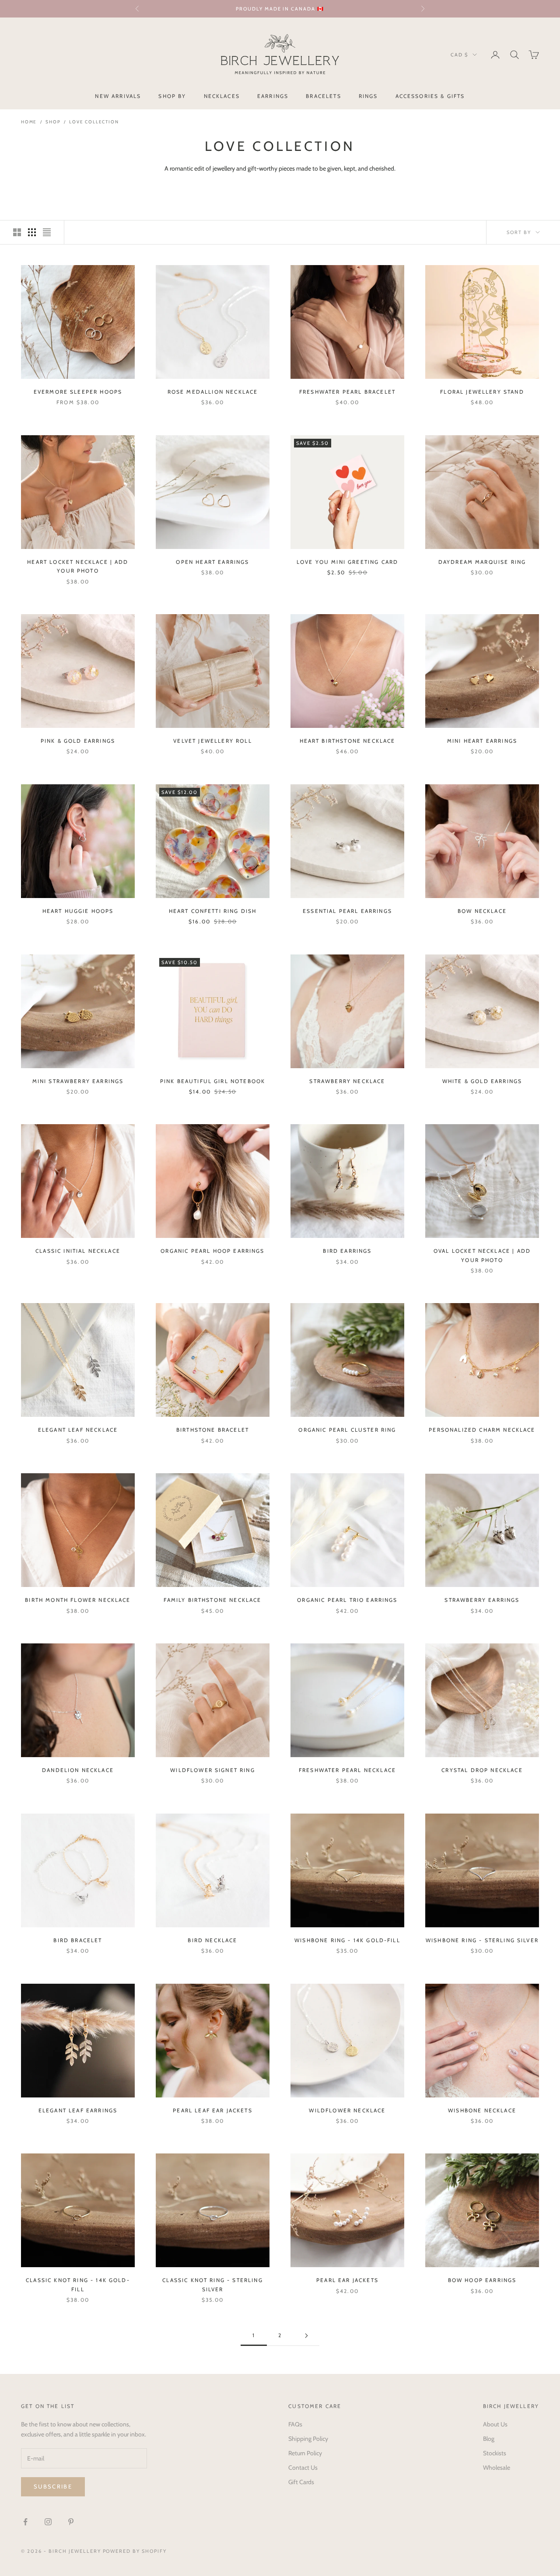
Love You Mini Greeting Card (347, 562)
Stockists (495, 2453)
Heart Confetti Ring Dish (213, 911)
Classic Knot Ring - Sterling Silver (212, 2284)
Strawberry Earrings (482, 1600)
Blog (489, 2439)
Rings (368, 96)
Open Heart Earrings (212, 562)
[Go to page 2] (306, 2336)
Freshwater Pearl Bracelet (347, 392)
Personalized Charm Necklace (482, 1430)
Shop (53, 122)
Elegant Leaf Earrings (78, 2110)
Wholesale (497, 2468)
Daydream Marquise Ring (482, 562)
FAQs (295, 2424)
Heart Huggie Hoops (78, 911)
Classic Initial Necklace (78, 1251)
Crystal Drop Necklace (482, 1770)
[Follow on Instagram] (48, 2522)
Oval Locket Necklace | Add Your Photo (482, 1255)
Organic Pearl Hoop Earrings (212, 1251)
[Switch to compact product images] (47, 232)
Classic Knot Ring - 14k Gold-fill (78, 2284)
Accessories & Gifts (430, 96)
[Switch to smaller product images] (32, 232)
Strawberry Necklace (347, 1081)
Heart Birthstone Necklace (348, 741)
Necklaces (222, 96)
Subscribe (53, 2486)
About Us (495, 2424)
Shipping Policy (308, 2439)
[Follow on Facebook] (25, 2522)
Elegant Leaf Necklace (78, 1430)
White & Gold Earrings (482, 1081)
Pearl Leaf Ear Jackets (213, 2110)
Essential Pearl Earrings (347, 911)
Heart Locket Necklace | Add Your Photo (78, 566)
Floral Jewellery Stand (482, 392)
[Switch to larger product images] (17, 232)
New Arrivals (118, 96)
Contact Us (303, 2468)
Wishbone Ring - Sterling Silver (482, 1940)
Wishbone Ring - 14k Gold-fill (347, 1940)
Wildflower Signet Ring (213, 1770)
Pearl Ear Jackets (347, 2280)
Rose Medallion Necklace (213, 392)
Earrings (273, 96)
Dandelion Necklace (78, 1770)
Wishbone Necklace (482, 2110)
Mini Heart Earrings (482, 741)
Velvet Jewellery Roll (212, 741)
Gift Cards (301, 2482)
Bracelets (323, 96)
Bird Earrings (347, 1251)
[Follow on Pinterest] (71, 2522)
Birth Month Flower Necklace (78, 1600)
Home (29, 122)
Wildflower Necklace (347, 2110)
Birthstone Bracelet (213, 1430)
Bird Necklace (212, 1940)
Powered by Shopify (135, 2551)
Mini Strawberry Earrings (78, 1081)
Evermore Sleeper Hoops (78, 392)
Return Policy (305, 2453)
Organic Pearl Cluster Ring (347, 1430)
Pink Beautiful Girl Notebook (213, 1081)
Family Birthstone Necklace (212, 1600)
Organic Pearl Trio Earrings (347, 1600)
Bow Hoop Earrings (482, 2280)
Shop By (172, 96)
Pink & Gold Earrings (78, 741)
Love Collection (94, 122)
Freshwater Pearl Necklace (347, 1770)
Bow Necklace (482, 911)
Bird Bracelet (78, 1940)
